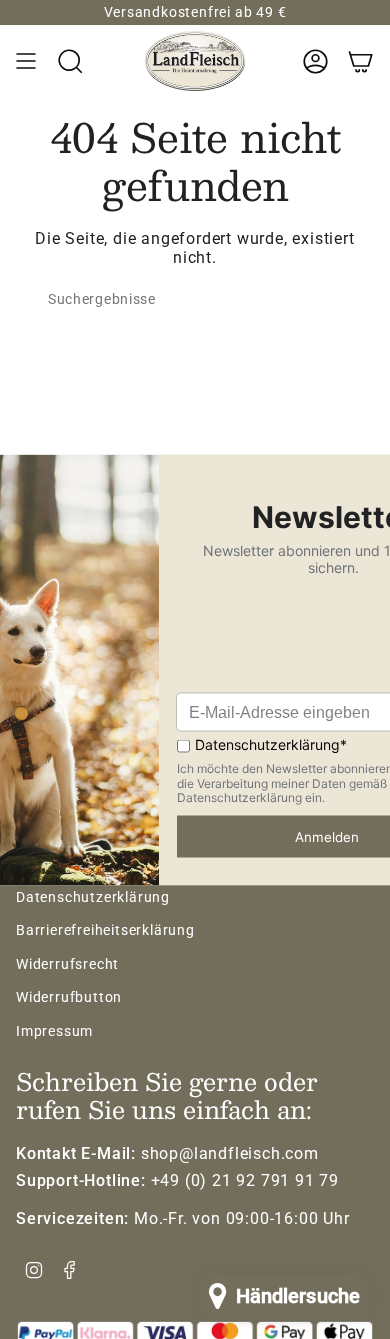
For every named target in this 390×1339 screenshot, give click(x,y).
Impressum (54, 1031)
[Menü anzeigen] (26, 61)
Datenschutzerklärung (93, 897)
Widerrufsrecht (67, 964)
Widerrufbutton (69, 997)
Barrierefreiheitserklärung (105, 930)
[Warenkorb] (360, 61)
